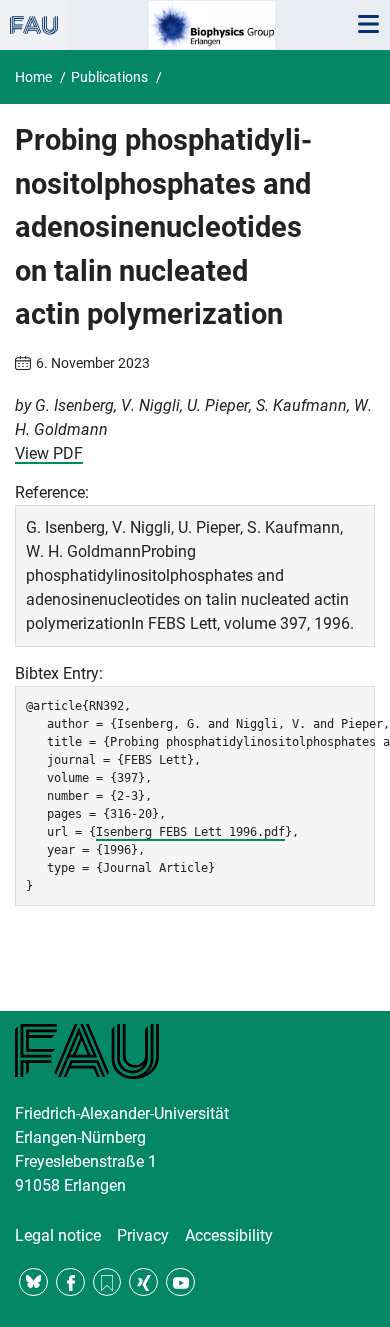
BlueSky (33, 1282)
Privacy (143, 1235)
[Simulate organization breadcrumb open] (34, 25)
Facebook (70, 1282)
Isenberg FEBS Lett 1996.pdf (190, 832)
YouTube (180, 1282)
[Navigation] (368, 25)
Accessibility (229, 1235)
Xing (143, 1282)
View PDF (49, 453)
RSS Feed (107, 1282)
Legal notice (58, 1235)
